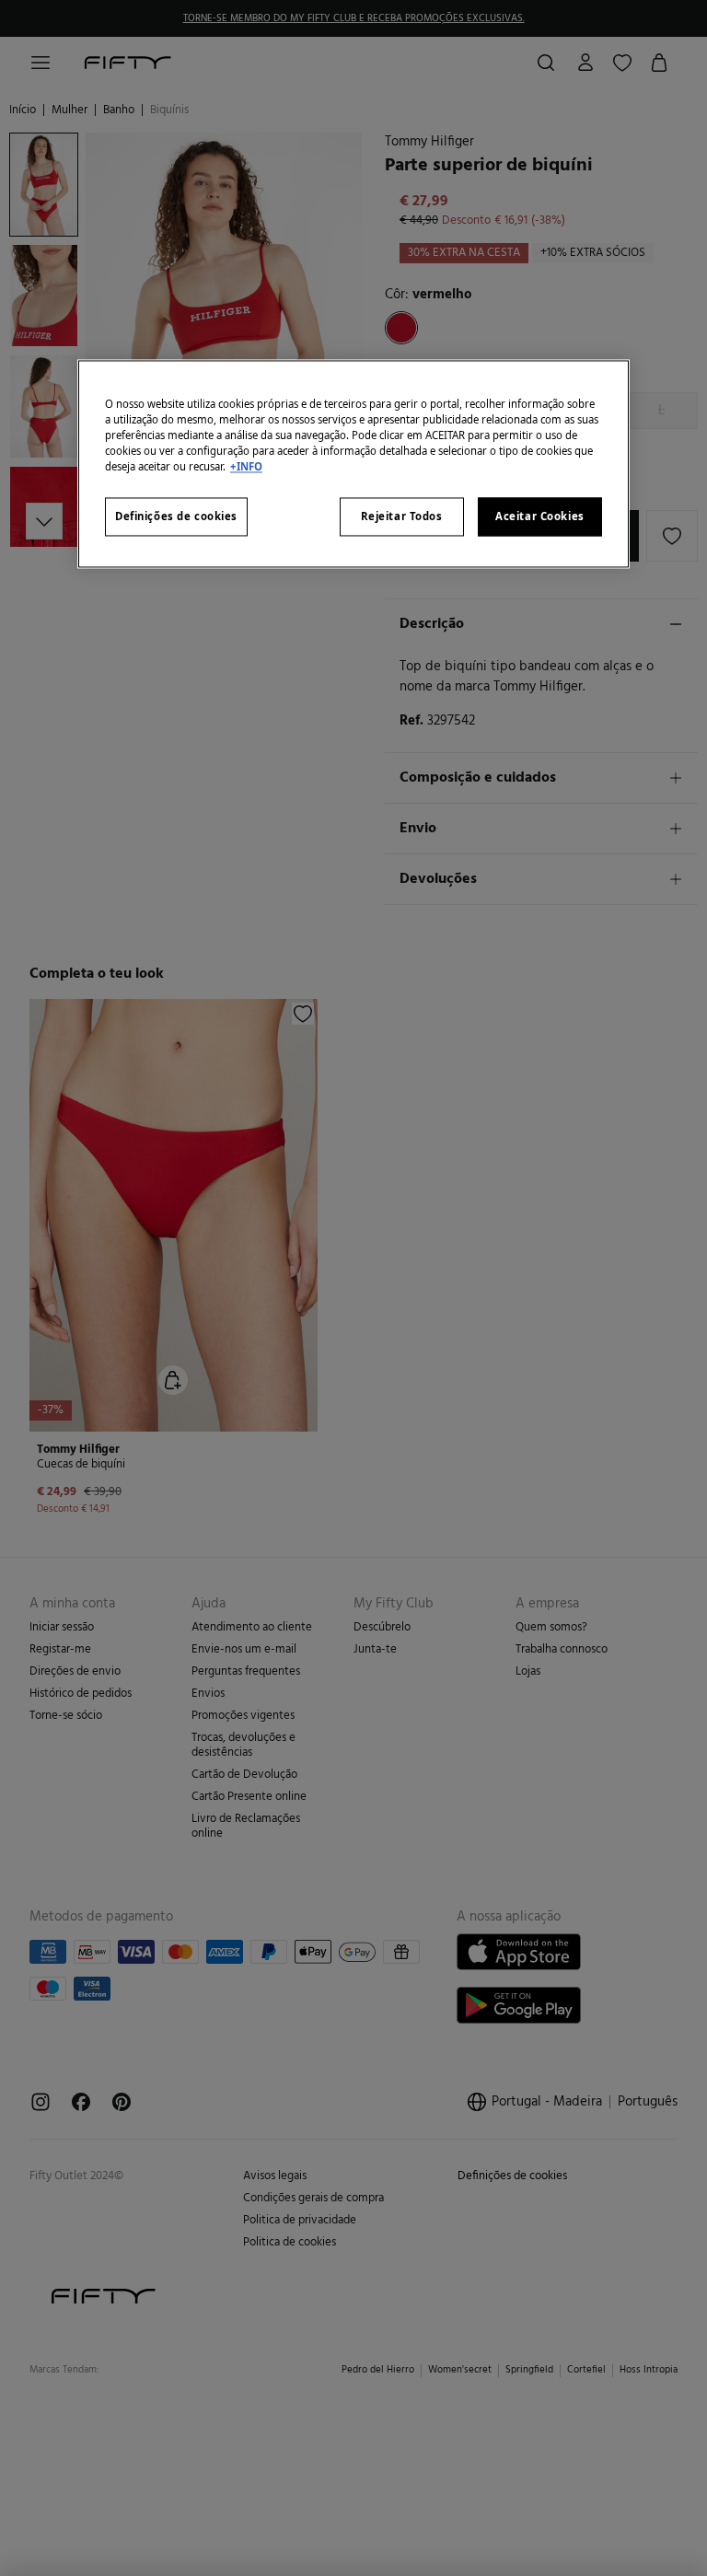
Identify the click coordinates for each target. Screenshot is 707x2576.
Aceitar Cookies (540, 516)
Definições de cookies (176, 516)
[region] (353, 464)
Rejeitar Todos (402, 516)
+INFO (246, 466)
